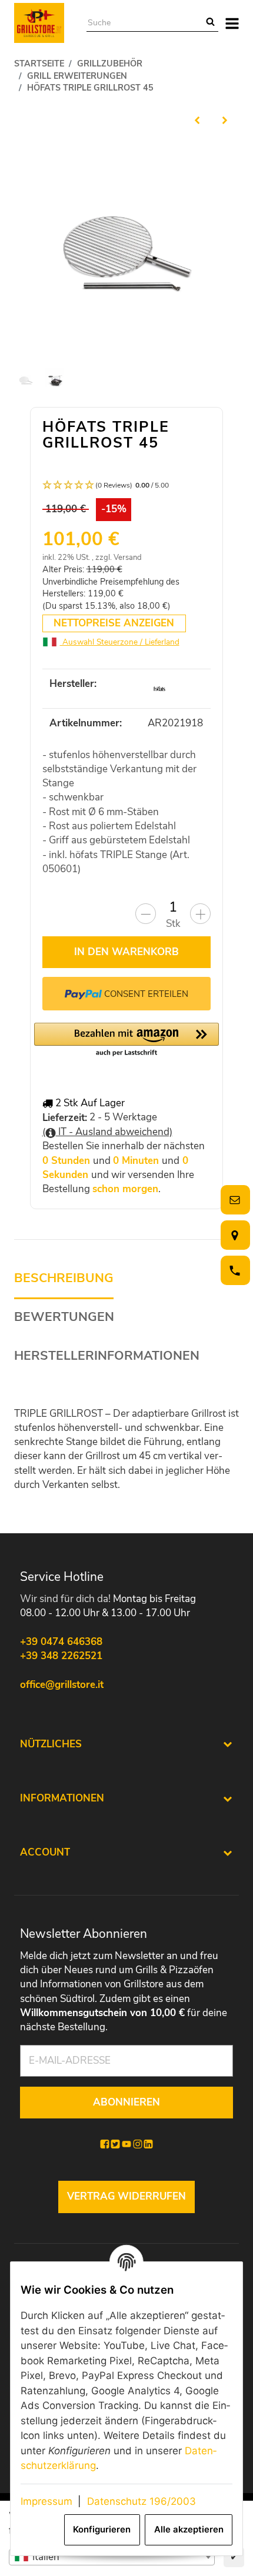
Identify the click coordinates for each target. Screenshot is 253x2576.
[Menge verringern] (146, 914)
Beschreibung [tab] (64, 1278)
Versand (128, 558)
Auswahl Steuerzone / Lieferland (120, 642)
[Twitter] (115, 2144)
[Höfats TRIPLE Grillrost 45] (127, 248)
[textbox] (112, 2557)
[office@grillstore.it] (233, 1200)
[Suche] (210, 23)
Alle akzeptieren (189, 2530)
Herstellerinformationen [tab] (107, 1356)
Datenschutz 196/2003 (142, 2501)
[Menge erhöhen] (200, 914)
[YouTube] (126, 2144)
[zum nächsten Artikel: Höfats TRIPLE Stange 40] (225, 120)
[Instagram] (138, 2144)
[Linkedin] (148, 2144)
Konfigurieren (102, 2530)
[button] (127, 485)
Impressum (46, 2501)
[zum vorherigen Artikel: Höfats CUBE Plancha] (197, 120)
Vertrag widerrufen (126, 2196)
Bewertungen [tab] (64, 1317)
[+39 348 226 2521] (233, 1271)
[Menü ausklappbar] (233, 23)
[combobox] (112, 2557)
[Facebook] (105, 2144)
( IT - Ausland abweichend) (107, 1132)
